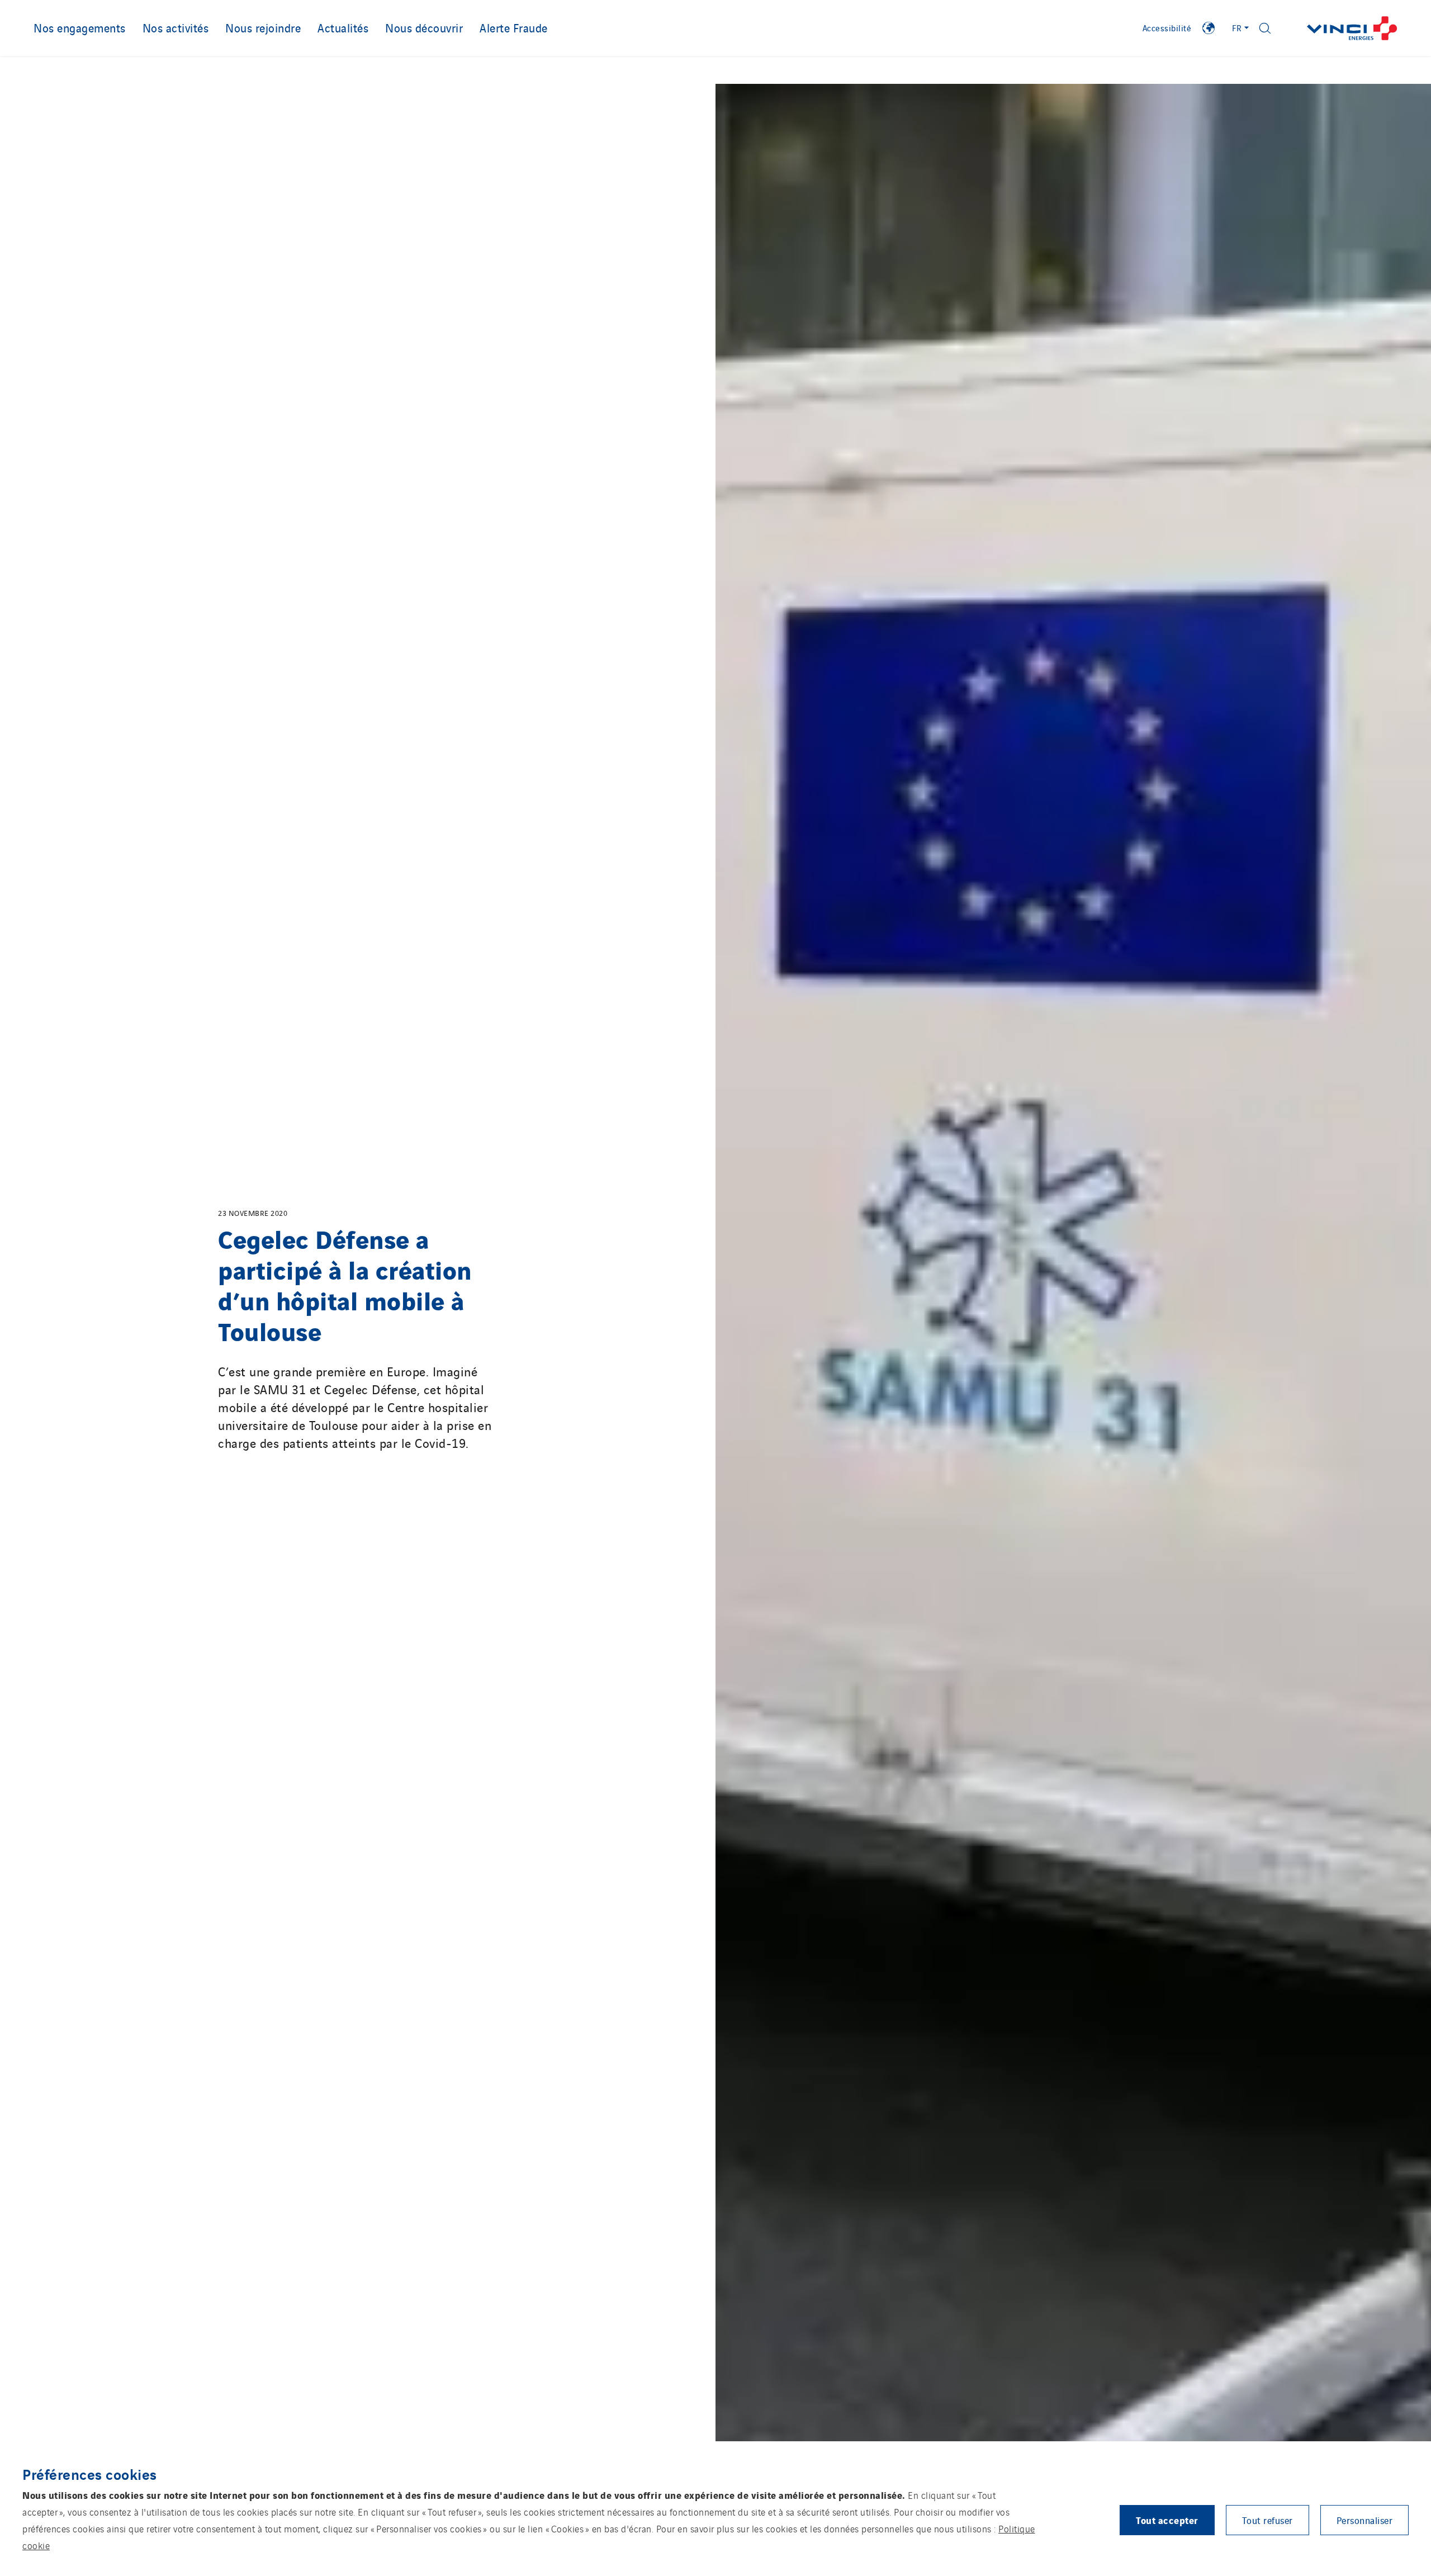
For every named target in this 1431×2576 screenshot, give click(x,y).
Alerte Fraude (514, 27)
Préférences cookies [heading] (90, 2474)
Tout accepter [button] (1167, 2520)
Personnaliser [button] (1365, 2520)
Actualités (343, 27)
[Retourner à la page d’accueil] (1352, 28)
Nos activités (176, 27)
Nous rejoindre (263, 27)
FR (1237, 28)
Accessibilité (1167, 28)
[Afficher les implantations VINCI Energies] (1209, 28)
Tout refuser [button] (1267, 2520)
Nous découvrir (424, 27)
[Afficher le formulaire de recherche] (1265, 28)
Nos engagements (80, 27)
